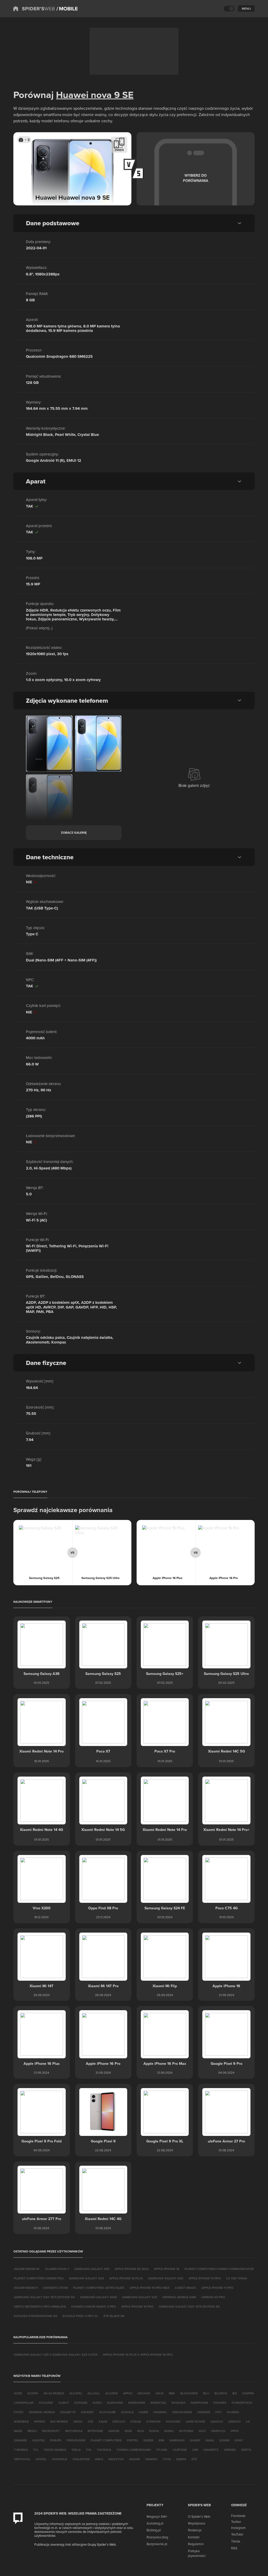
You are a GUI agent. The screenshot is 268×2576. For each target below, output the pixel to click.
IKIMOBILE (21, 2421)
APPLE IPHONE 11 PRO (217, 2288)
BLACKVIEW (189, 2393)
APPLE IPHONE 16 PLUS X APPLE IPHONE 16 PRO (138, 2355)
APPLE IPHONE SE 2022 (132, 2269)
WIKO (99, 2459)
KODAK (136, 2421)
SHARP (195, 2440)
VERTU (246, 2450)
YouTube (237, 2534)
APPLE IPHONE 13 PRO (205, 2278)
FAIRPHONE (199, 2403)
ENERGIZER (137, 2403)
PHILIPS (56, 2440)
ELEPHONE (115, 2403)
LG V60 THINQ (237, 2278)
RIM (161, 2440)
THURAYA (104, 2450)
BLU (206, 2393)
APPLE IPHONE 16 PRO (137, 2306)
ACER (18, 2393)
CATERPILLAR (24, 2403)
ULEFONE (180, 2450)
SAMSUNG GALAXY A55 (92, 2269)
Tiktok (236, 2541)
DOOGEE (81, 2403)
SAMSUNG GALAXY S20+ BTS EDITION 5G (44, 2297)
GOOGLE (127, 2412)
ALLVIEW (111, 2393)
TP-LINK (162, 2450)
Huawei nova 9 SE (95, 95)
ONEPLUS (218, 2431)
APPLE (128, 2393)
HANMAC (160, 2412)
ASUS (160, 2393)
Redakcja (195, 2530)
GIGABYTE (68, 2412)
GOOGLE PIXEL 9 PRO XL (80, 2316)
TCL (36, 2450)
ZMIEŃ (119, 150)
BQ (235, 2393)
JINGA (78, 2421)
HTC (219, 2412)
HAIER (144, 2412)
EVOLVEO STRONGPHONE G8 (35, 2316)
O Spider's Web (199, 2516)
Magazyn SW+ (157, 2516)
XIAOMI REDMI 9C (27, 2269)
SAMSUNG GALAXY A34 (86, 2278)
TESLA (76, 2450)
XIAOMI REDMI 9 (26, 2288)
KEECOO (119, 2421)
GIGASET (87, 2412)
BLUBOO (221, 2393)
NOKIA (154, 2431)
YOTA (167, 2459)
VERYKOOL (22, 2459)
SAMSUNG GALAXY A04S (99, 2297)
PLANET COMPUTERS (106, 2440)
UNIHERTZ (211, 2450)
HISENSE (204, 2412)
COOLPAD (46, 2403)
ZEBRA (181, 2459)
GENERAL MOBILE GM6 (179, 2297)
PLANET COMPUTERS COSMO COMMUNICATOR (219, 2269)
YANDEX (151, 2459)
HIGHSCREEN (182, 2412)
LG (248, 2421)
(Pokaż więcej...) (39, 628)
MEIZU (32, 2431)
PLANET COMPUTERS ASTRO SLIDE (99, 2288)
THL (89, 2450)
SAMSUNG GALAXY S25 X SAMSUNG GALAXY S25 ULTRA (56, 2355)
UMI (195, 2450)
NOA (141, 2431)
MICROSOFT (51, 2431)
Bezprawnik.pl (157, 2544)
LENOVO (234, 2421)
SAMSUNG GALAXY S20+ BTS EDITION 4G (189, 2306)
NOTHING (186, 2431)
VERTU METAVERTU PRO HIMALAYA (40, 2306)
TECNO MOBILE (55, 2450)
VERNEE (230, 2450)
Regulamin (196, 2544)
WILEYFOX (116, 2459)
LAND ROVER (195, 2421)
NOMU (169, 2431)
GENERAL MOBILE (42, 2412)
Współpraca (197, 2523)
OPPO (234, 2431)
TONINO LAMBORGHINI (134, 2450)
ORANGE (20, 2440)
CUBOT (64, 2403)
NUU (202, 2431)
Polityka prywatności (197, 2553)
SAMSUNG (177, 2440)
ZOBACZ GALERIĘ (74, 832)
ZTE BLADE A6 (114, 2316)
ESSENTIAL (158, 2403)
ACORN (33, 2393)
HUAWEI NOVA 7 (57, 2269)
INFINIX (40, 2421)
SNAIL (210, 2440)
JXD (90, 2421)
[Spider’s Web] (34, 9)
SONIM (224, 2440)
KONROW (154, 2421)
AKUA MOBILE (54, 2393)
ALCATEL (76, 2393)
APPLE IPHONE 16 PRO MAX (150, 2288)
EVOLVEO (179, 2403)
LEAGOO (217, 2421)
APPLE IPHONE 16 (167, 2269)
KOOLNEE (173, 2421)
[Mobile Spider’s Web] (67, 9)
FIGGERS (220, 2403)
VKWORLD (60, 2459)
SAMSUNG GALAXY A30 (166, 2278)
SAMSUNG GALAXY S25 (140, 2297)
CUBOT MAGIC (186, 2288)
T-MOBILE (21, 2450)
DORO (97, 2403)
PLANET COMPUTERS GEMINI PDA (39, 2278)
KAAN (103, 2421)
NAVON (114, 2431)
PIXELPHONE (76, 2440)
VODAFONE (81, 2459)
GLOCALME (107, 2412)
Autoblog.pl (155, 2523)
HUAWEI (233, 2412)
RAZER (148, 2440)
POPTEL (133, 2440)
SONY (239, 2440)
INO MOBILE (59, 2421)
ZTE (194, 2459)
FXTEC (19, 2412)
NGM (128, 2431)
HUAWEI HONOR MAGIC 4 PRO (94, 2306)
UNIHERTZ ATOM (55, 2288)
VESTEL (41, 2459)
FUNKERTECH (242, 2403)
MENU (246, 8)
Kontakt (194, 2537)
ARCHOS (144, 2393)
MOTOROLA (74, 2431)
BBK (172, 2393)
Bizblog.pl (154, 2530)
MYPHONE (95, 2431)
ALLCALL (94, 2393)
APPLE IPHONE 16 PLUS (126, 2278)
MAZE (18, 2431)
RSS (234, 2548)
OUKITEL (39, 2440)
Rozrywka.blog (157, 2537)
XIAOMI (134, 2459)
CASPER (248, 2393)
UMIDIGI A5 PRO (213, 2297)
